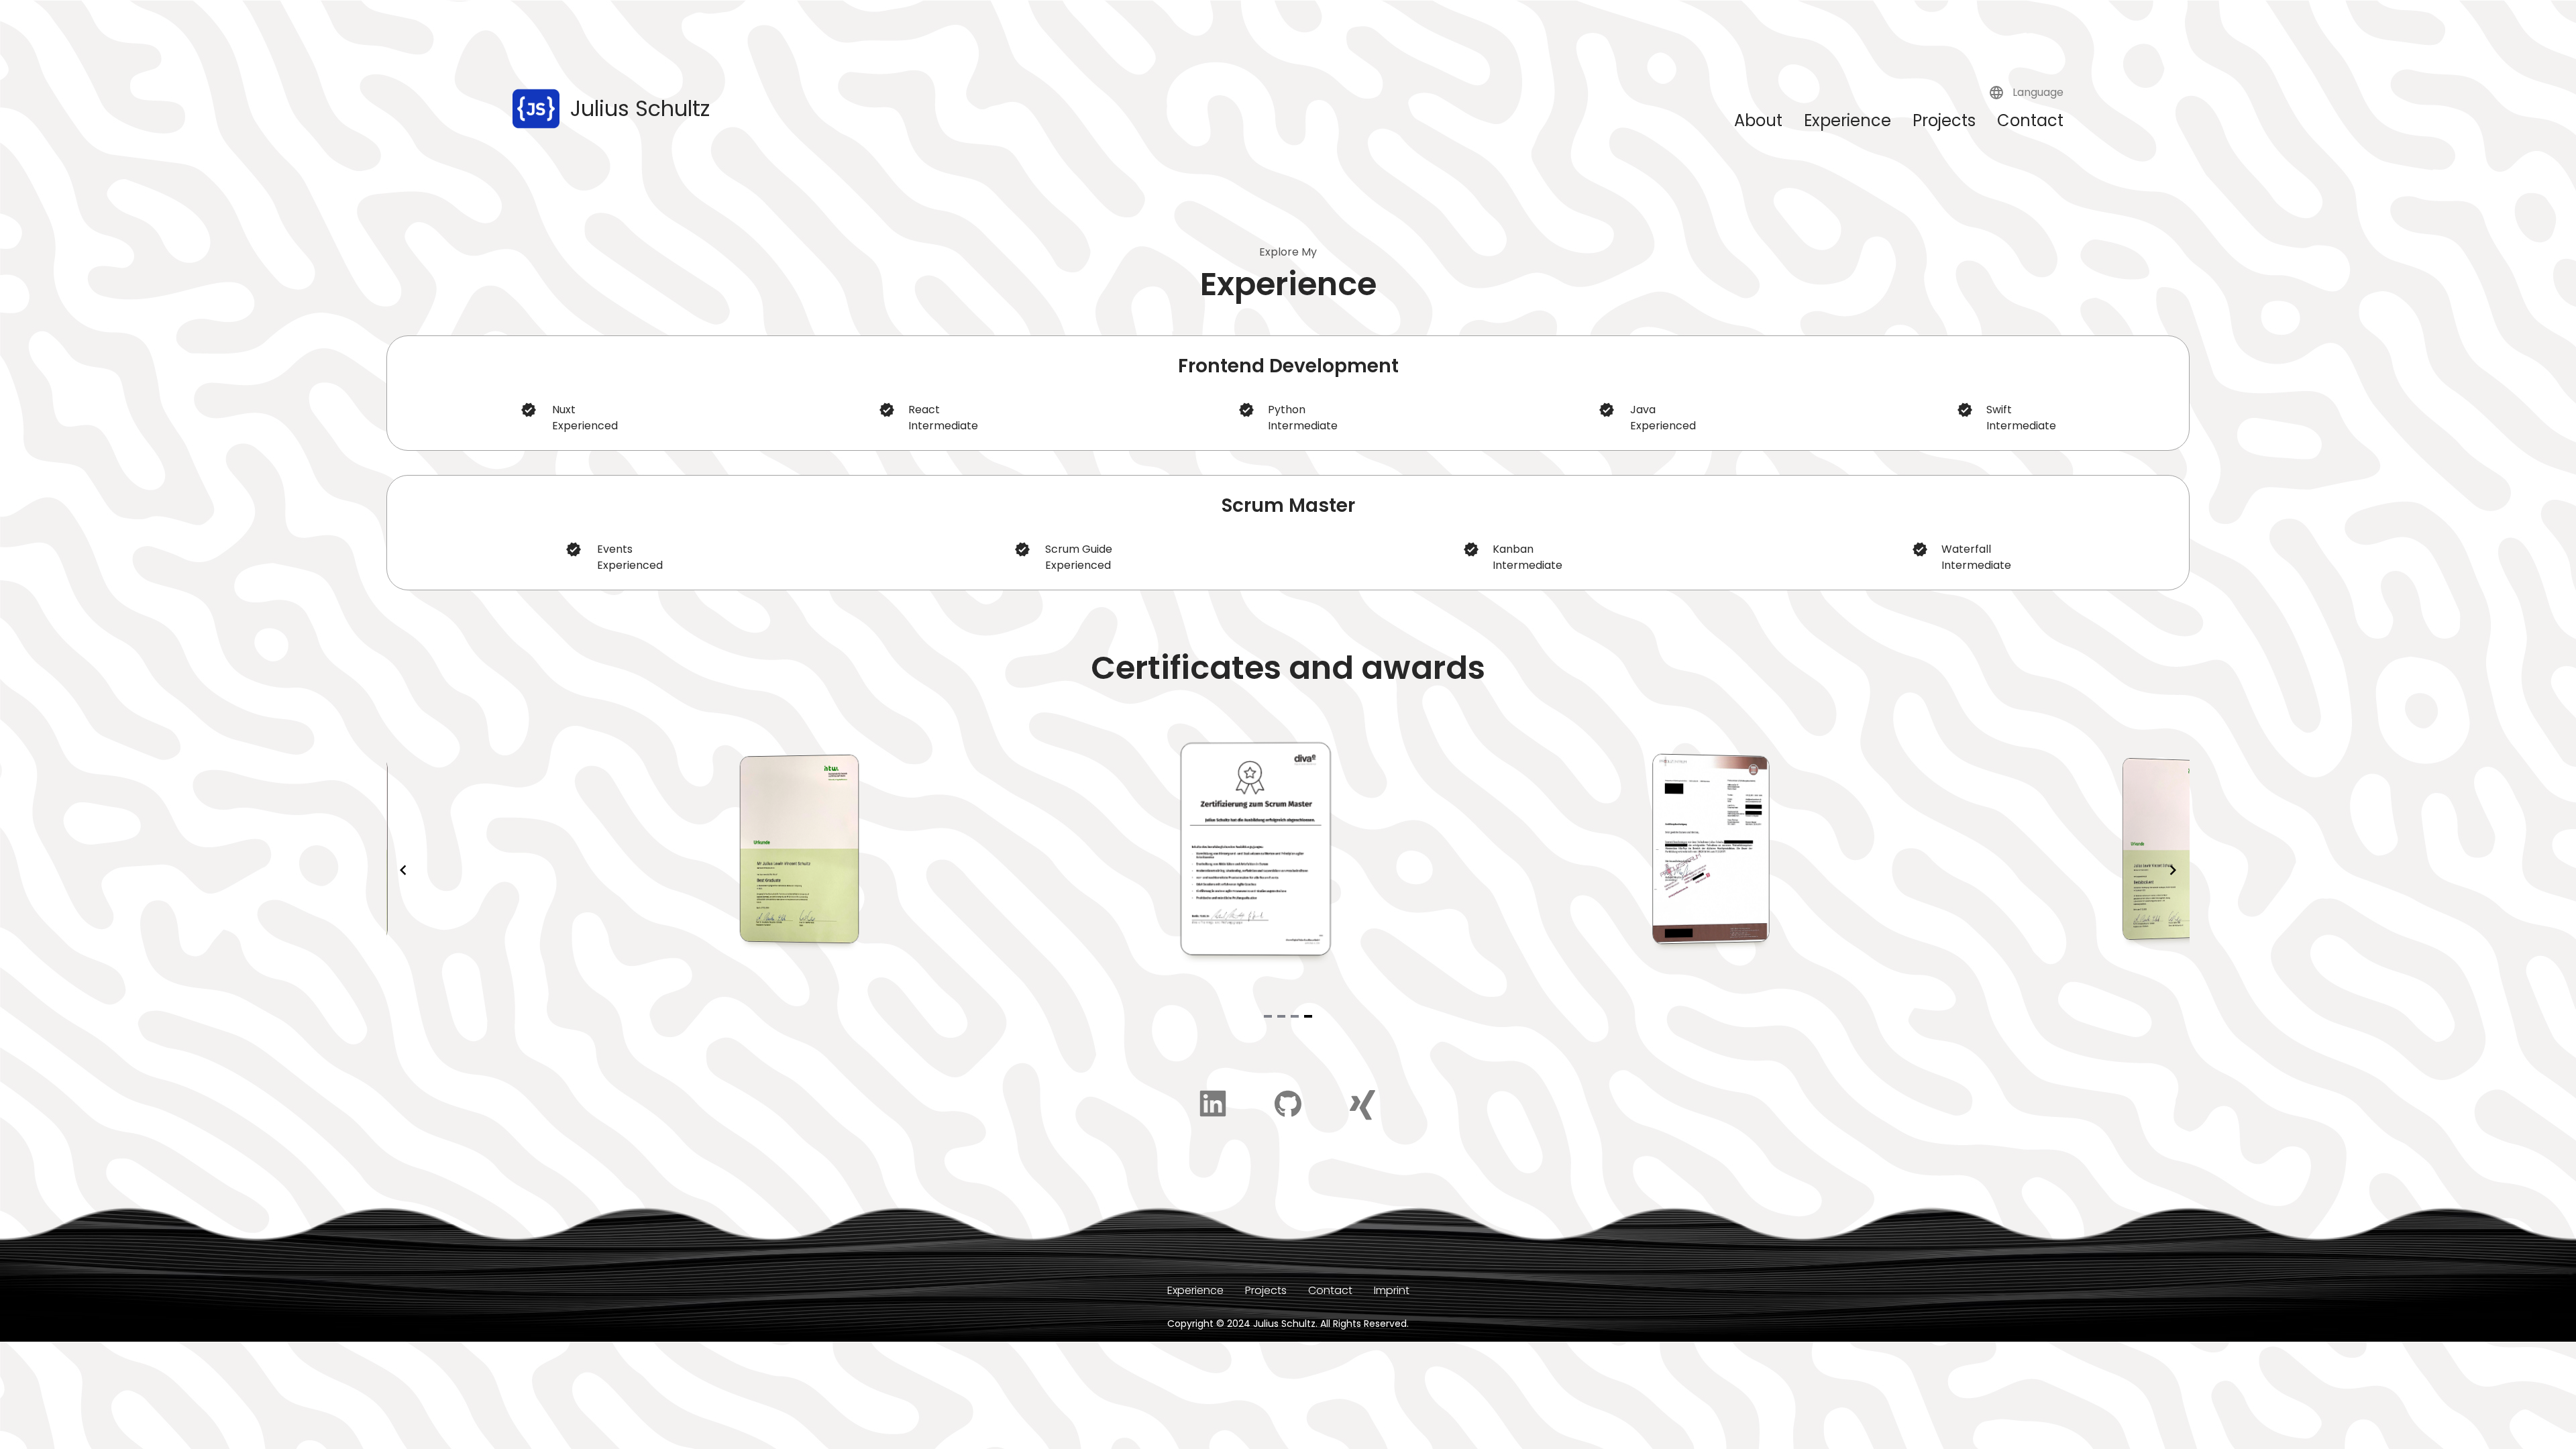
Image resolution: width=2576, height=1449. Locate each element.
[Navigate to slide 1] (1268, 1016)
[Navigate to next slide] (2173, 870)
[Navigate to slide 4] (1308, 1016)
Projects (1944, 120)
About (1758, 120)
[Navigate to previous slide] (403, 870)
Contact (2030, 120)
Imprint (1392, 1290)
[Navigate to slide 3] (1295, 1016)
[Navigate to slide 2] (1281, 1016)
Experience (1847, 120)
